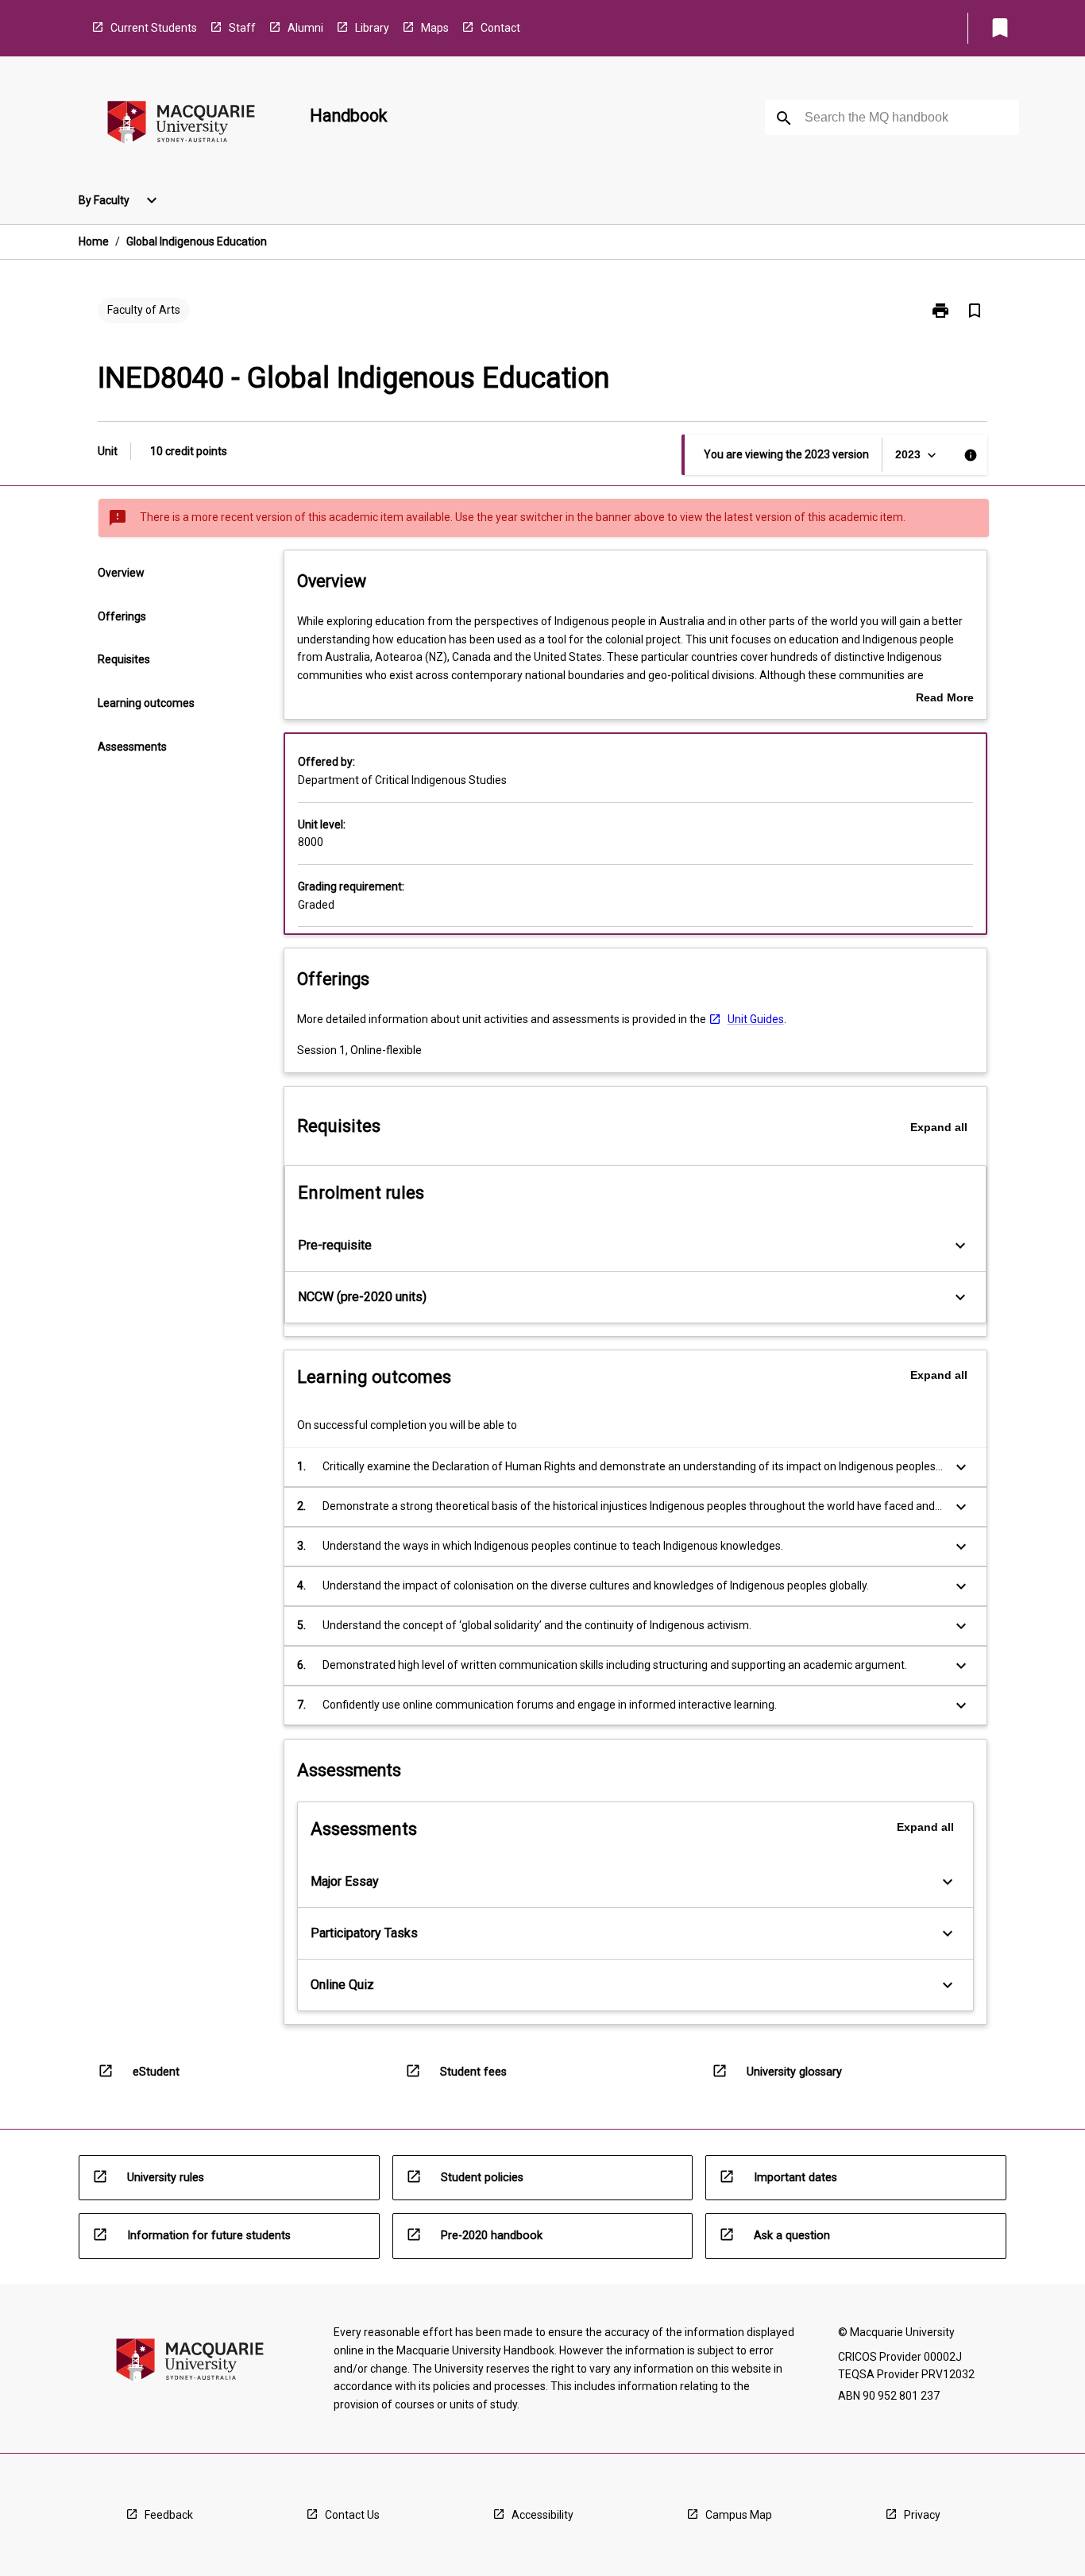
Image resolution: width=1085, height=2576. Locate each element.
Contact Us (352, 2515)
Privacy (922, 2515)
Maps (435, 28)
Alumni (305, 28)
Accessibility (542, 2515)
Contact (500, 28)
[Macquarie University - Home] (181, 125)
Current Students (154, 28)
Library (372, 28)
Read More (945, 699)
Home (94, 241)
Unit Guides (756, 1019)
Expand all (939, 1127)
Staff (242, 28)
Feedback (169, 2515)
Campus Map (739, 2515)
